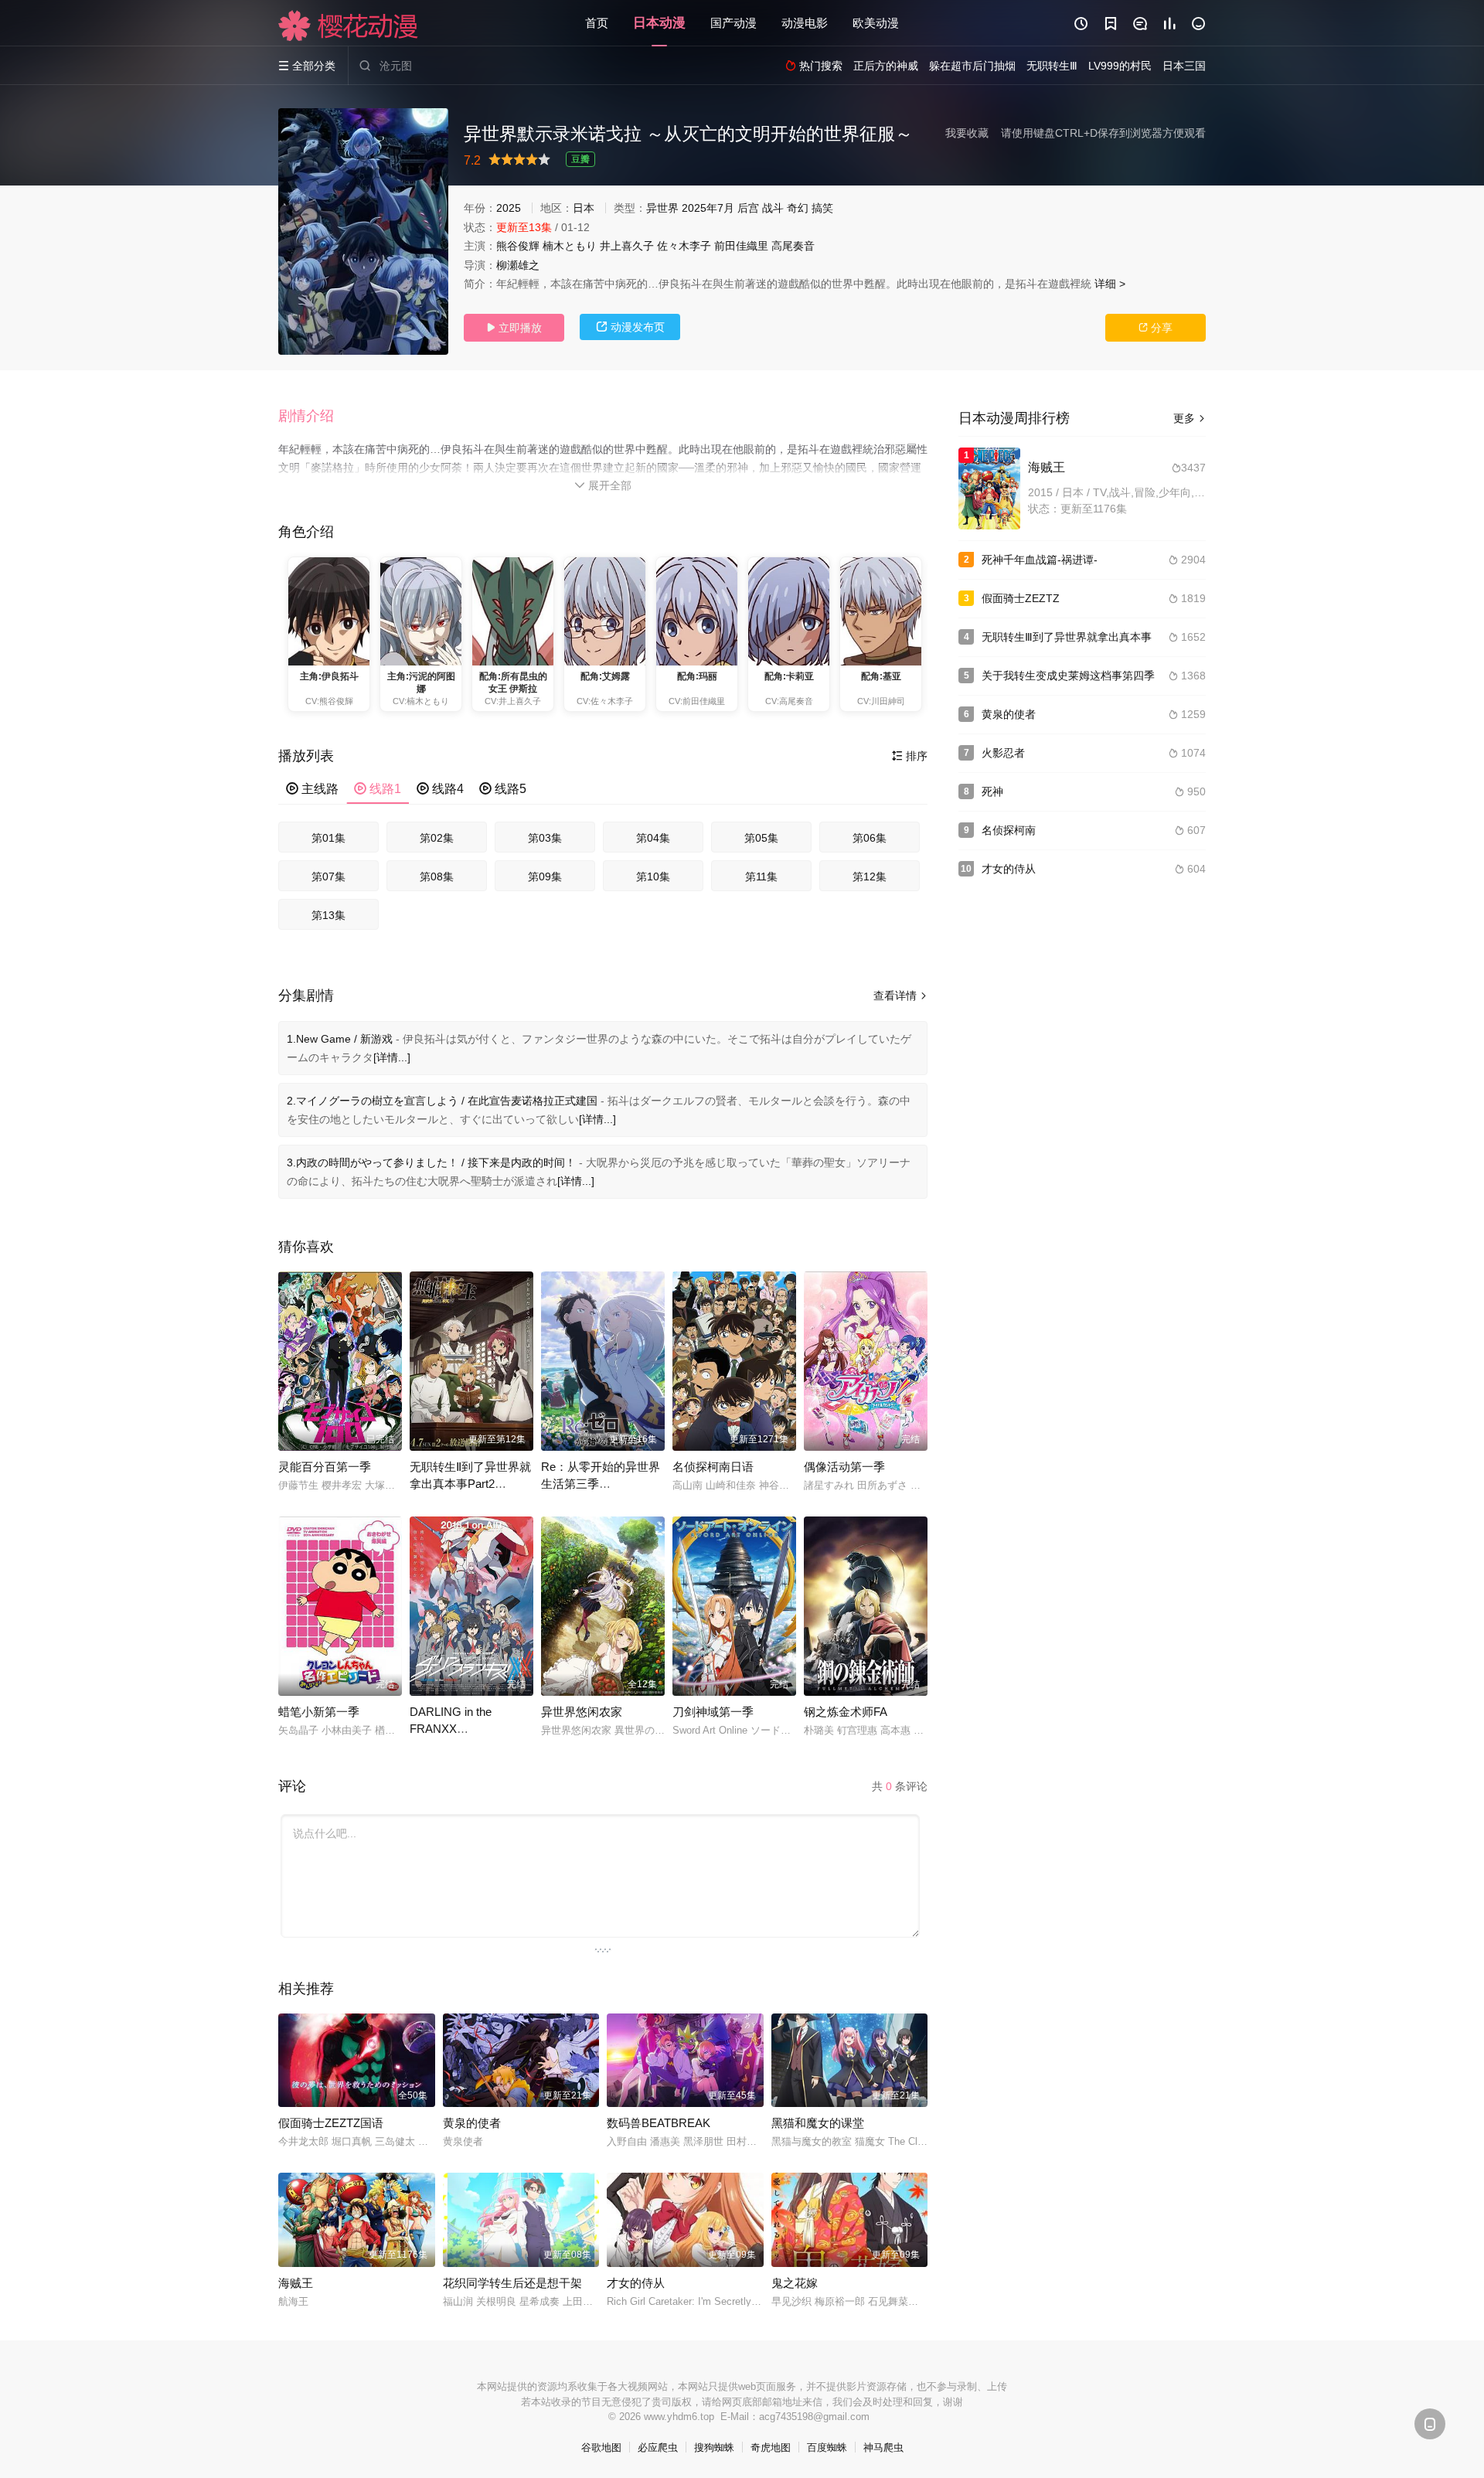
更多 (1190, 418)
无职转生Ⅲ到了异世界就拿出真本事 (1067, 637)
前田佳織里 (741, 246)
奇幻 (798, 208)
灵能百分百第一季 (325, 1467)
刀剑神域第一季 (713, 1712)
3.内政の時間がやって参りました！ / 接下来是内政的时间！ (431, 1162)
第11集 (761, 876)
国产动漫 (733, 23)
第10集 (653, 876)
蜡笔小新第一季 (319, 1712)
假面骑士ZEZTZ (1021, 598)
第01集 (328, 838)
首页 (597, 23)
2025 (509, 208)
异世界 (662, 208)
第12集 (870, 876)
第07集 (328, 876)
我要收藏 (967, 133)
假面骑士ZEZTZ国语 (331, 2123)
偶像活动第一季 (844, 1467)
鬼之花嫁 (795, 2283)
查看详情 (900, 996)
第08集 (437, 876)
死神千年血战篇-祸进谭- (1040, 560)
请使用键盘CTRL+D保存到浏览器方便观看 (1103, 133)
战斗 (773, 208)
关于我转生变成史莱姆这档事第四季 (1068, 676)
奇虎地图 (771, 2447)
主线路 (312, 789)
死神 (992, 791)
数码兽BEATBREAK (659, 2123)
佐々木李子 (684, 246)
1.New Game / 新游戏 (340, 1039)
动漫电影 (805, 23)
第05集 (761, 838)
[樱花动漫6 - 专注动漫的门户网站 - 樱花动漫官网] (349, 26)
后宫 (748, 208)
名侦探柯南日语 (713, 1467)
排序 (910, 756)
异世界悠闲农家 (582, 1712)
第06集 (870, 838)
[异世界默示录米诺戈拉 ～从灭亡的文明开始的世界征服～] (363, 231)
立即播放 (514, 328)
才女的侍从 (636, 2283)
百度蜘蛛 (827, 2447)
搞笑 (822, 208)
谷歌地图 (601, 2447)
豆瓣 (580, 159)
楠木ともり (570, 246)
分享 (1156, 328)
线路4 (440, 789)
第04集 (653, 838)
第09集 (545, 876)
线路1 (378, 789)
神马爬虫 (883, 2447)
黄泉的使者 (472, 2123)
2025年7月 (708, 208)
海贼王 (296, 2283)
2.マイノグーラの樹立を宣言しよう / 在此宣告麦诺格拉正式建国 (442, 1101)
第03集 (545, 838)
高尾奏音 (793, 246)
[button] (314, 417)
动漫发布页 (630, 327)
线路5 (503, 789)
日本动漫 (659, 23)
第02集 (437, 838)
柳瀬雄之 (518, 265)
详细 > (1110, 284)
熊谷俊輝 (518, 246)
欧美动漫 (876, 23)
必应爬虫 (658, 2447)
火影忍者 (1003, 753)
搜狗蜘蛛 (714, 2447)
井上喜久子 (627, 246)
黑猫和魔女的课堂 (818, 2123)
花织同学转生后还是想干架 (512, 2283)
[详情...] (392, 1057)
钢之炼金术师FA (846, 1712)
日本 (584, 208)
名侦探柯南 (1009, 830)
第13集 (328, 915)
